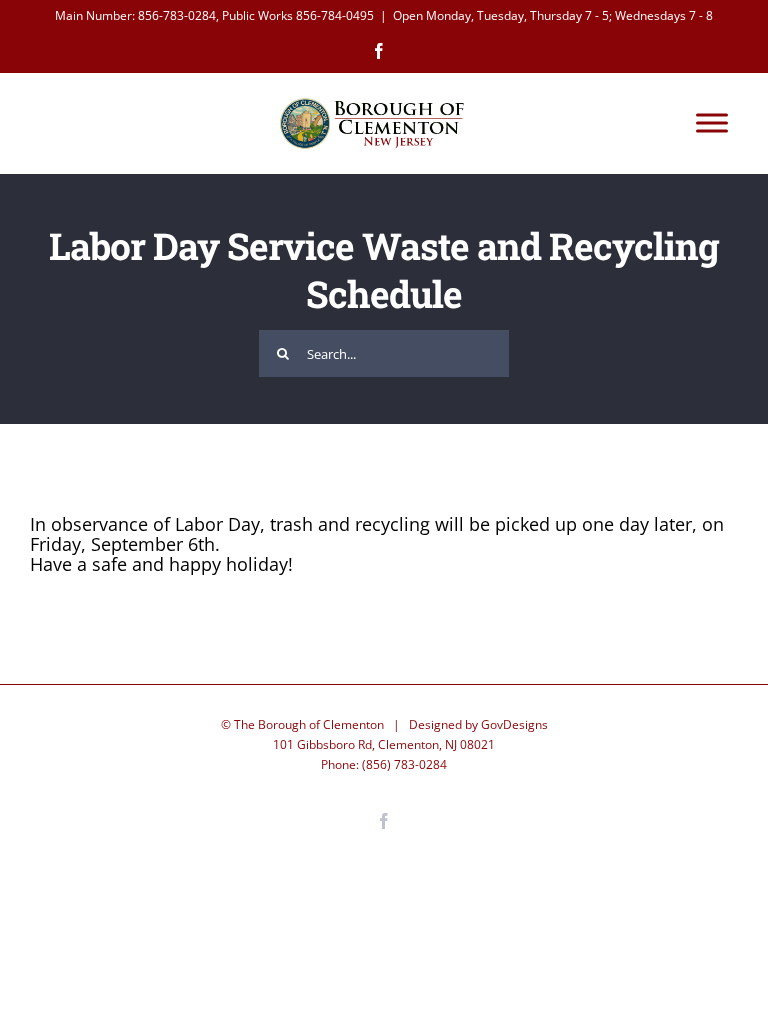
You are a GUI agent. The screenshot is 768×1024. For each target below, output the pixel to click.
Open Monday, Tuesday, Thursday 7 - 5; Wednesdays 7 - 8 (553, 15)
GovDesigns (514, 724)
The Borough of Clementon (309, 724)
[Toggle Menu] (712, 123)
